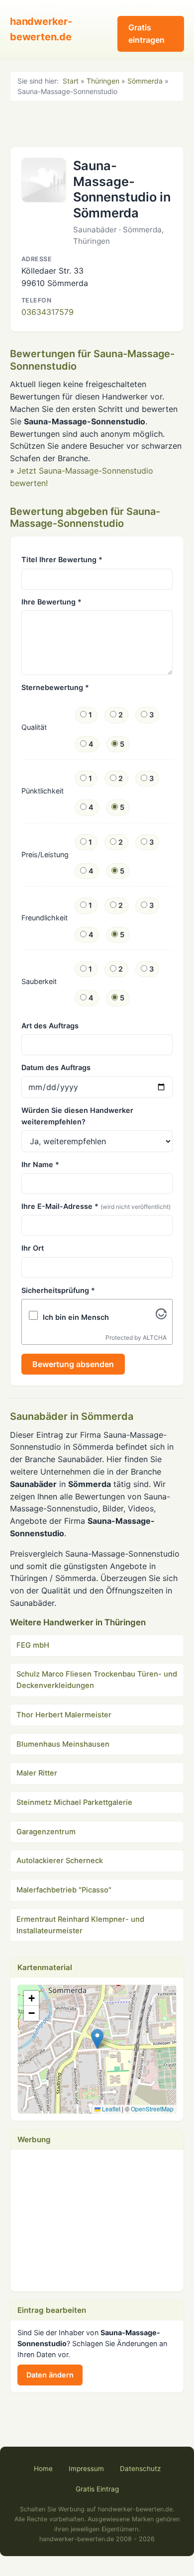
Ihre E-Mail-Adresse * (96, 1206)
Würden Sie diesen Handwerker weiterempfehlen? (77, 1116)
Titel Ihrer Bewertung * (62, 559)
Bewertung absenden (73, 1364)
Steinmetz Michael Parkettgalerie (74, 1802)
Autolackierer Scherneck (60, 1861)
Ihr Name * (40, 1164)
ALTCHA (155, 1338)
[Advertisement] (97, 123)
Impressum (86, 2469)
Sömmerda (145, 81)
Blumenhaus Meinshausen (63, 1744)
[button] (97, 2039)
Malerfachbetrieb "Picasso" (64, 1890)
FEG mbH (33, 1645)
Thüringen (103, 81)
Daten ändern (50, 2375)
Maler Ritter (37, 1773)
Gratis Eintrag (97, 2489)
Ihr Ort (33, 1248)
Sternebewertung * (55, 687)
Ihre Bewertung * (51, 602)
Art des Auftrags (50, 1026)
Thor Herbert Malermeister (64, 1715)
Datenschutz (140, 2469)
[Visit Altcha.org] (161, 1316)
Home (43, 2469)
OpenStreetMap (152, 2109)
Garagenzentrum (46, 1832)
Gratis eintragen (146, 34)
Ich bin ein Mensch (76, 1317)
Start (71, 81)
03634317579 (48, 312)
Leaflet (110, 2109)
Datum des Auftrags (56, 1067)
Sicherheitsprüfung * (58, 1290)
